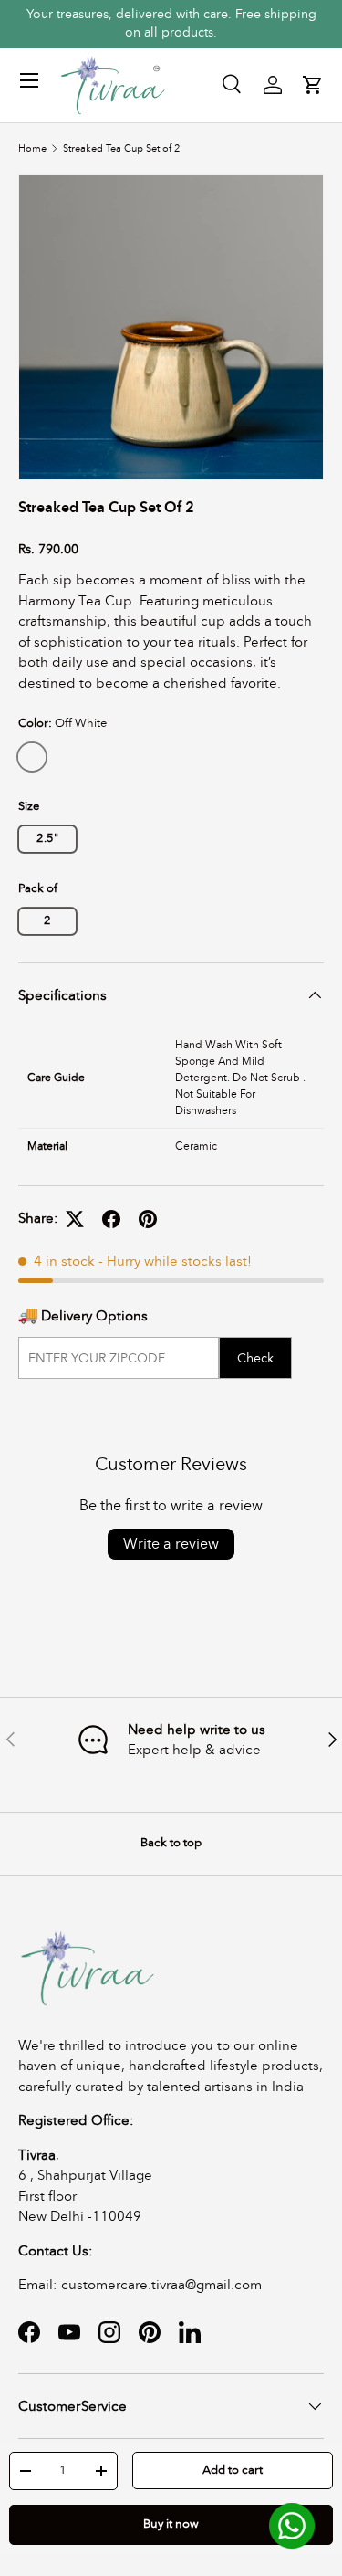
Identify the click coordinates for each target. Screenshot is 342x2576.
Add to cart (233, 2470)
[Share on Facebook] (111, 1219)
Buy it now (171, 2524)
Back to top (171, 1843)
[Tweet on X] (75, 1219)
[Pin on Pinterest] (148, 1219)
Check (255, 1358)
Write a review (171, 1544)
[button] (313, 85)
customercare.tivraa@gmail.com (161, 2285)
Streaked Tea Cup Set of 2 (121, 148)
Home (32, 148)
